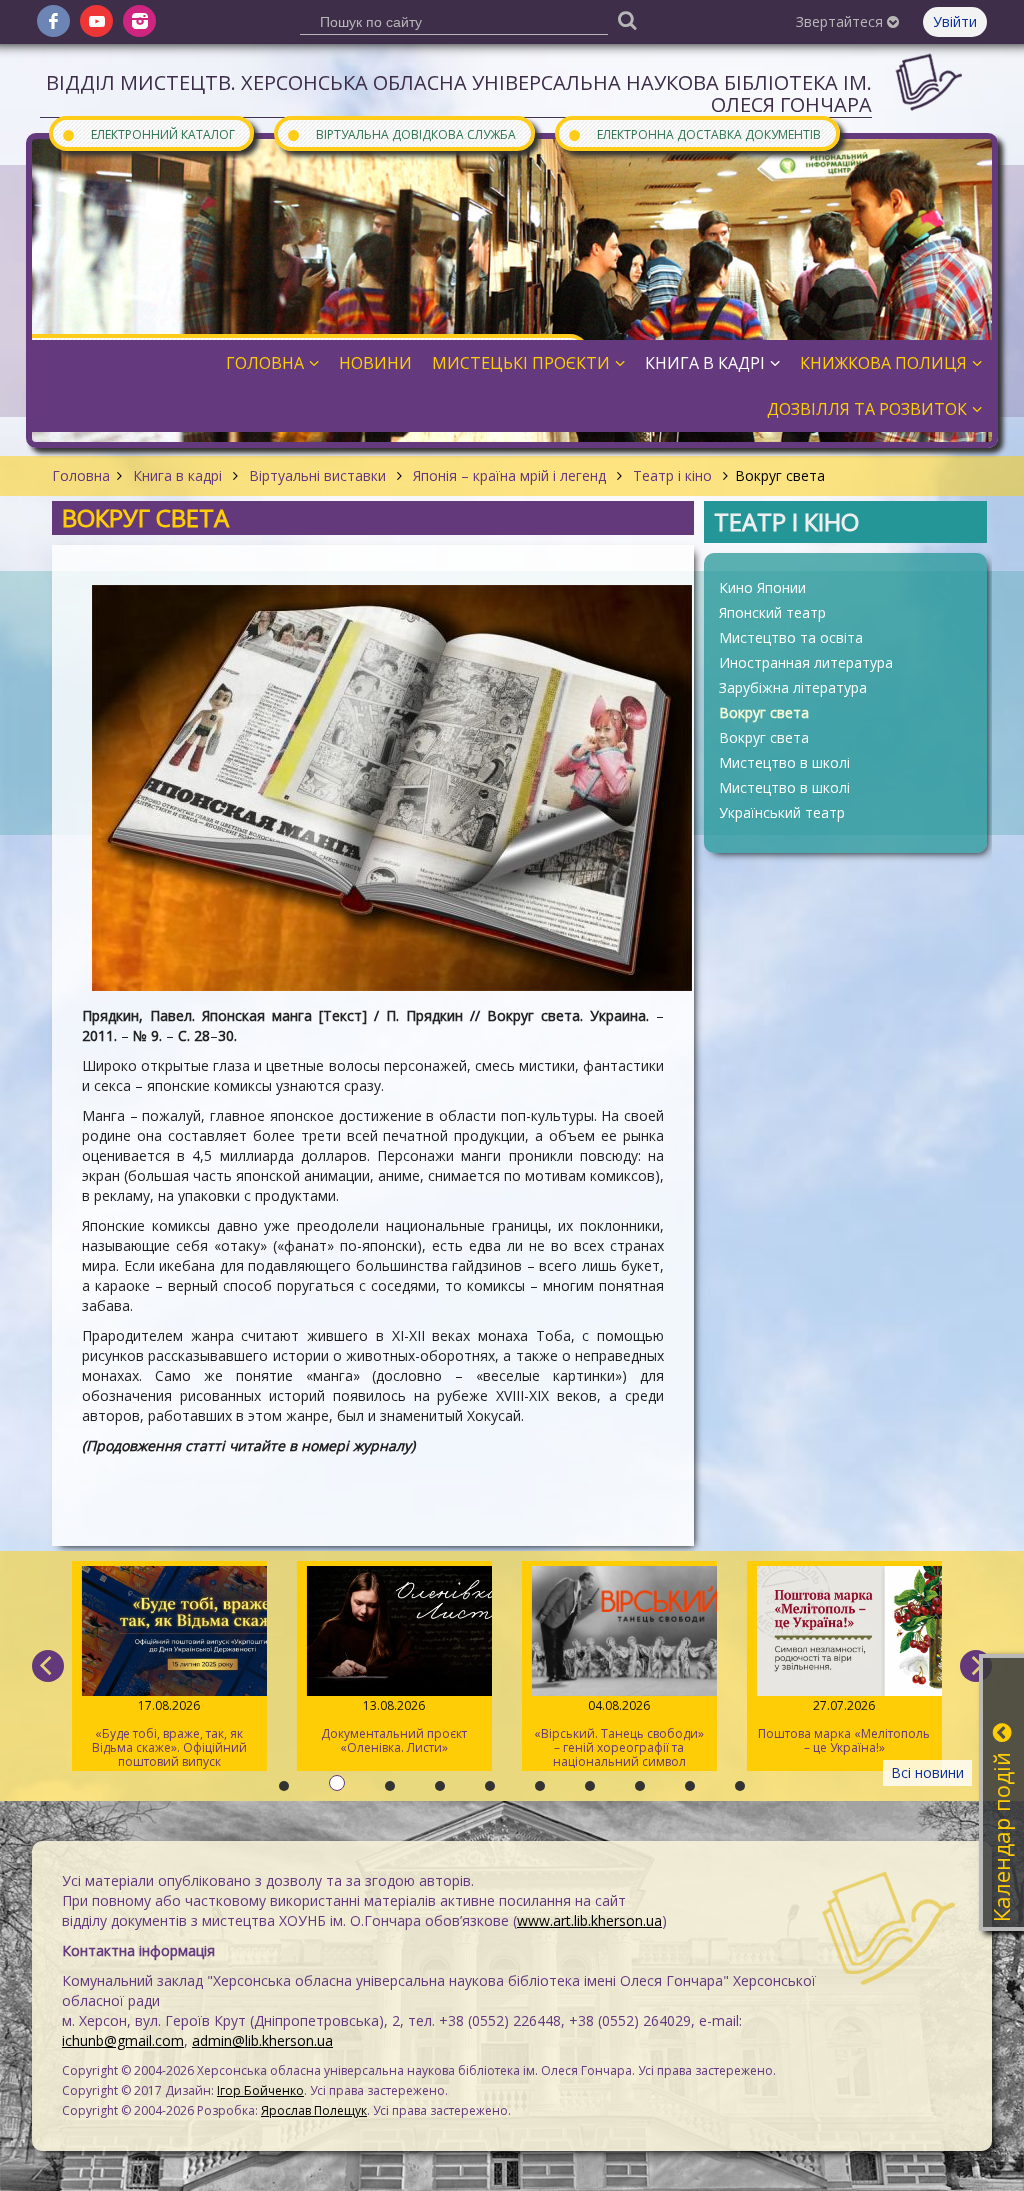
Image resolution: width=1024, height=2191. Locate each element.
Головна (81, 475)
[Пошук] (627, 19)
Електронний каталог (148, 133)
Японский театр (772, 612)
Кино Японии (762, 587)
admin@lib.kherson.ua (262, 2040)
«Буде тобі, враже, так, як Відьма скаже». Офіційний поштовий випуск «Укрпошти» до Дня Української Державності (169, 1734)
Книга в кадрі (177, 475)
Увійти (955, 21)
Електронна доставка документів (694, 133)
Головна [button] (265, 363)
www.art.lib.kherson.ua (589, 1920)
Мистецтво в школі (784, 762)
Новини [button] (375, 363)
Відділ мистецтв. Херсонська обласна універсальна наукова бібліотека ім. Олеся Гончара (459, 93)
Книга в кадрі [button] (705, 363)
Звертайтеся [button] (841, 21)
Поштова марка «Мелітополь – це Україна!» (844, 1726)
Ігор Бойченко (260, 2090)
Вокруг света (764, 712)
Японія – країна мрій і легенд (509, 475)
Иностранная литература (806, 662)
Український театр (782, 812)
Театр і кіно (672, 475)
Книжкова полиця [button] (883, 363)
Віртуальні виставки (317, 475)
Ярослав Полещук (314, 2110)
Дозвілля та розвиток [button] (867, 409)
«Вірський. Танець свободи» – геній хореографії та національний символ (619, 1733)
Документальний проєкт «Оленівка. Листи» (394, 1726)
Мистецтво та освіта (791, 637)
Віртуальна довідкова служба (401, 133)
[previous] (48, 1666)
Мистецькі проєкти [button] (521, 363)
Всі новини (927, 1772)
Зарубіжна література (793, 687)
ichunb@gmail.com (123, 2040)
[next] (976, 1666)
